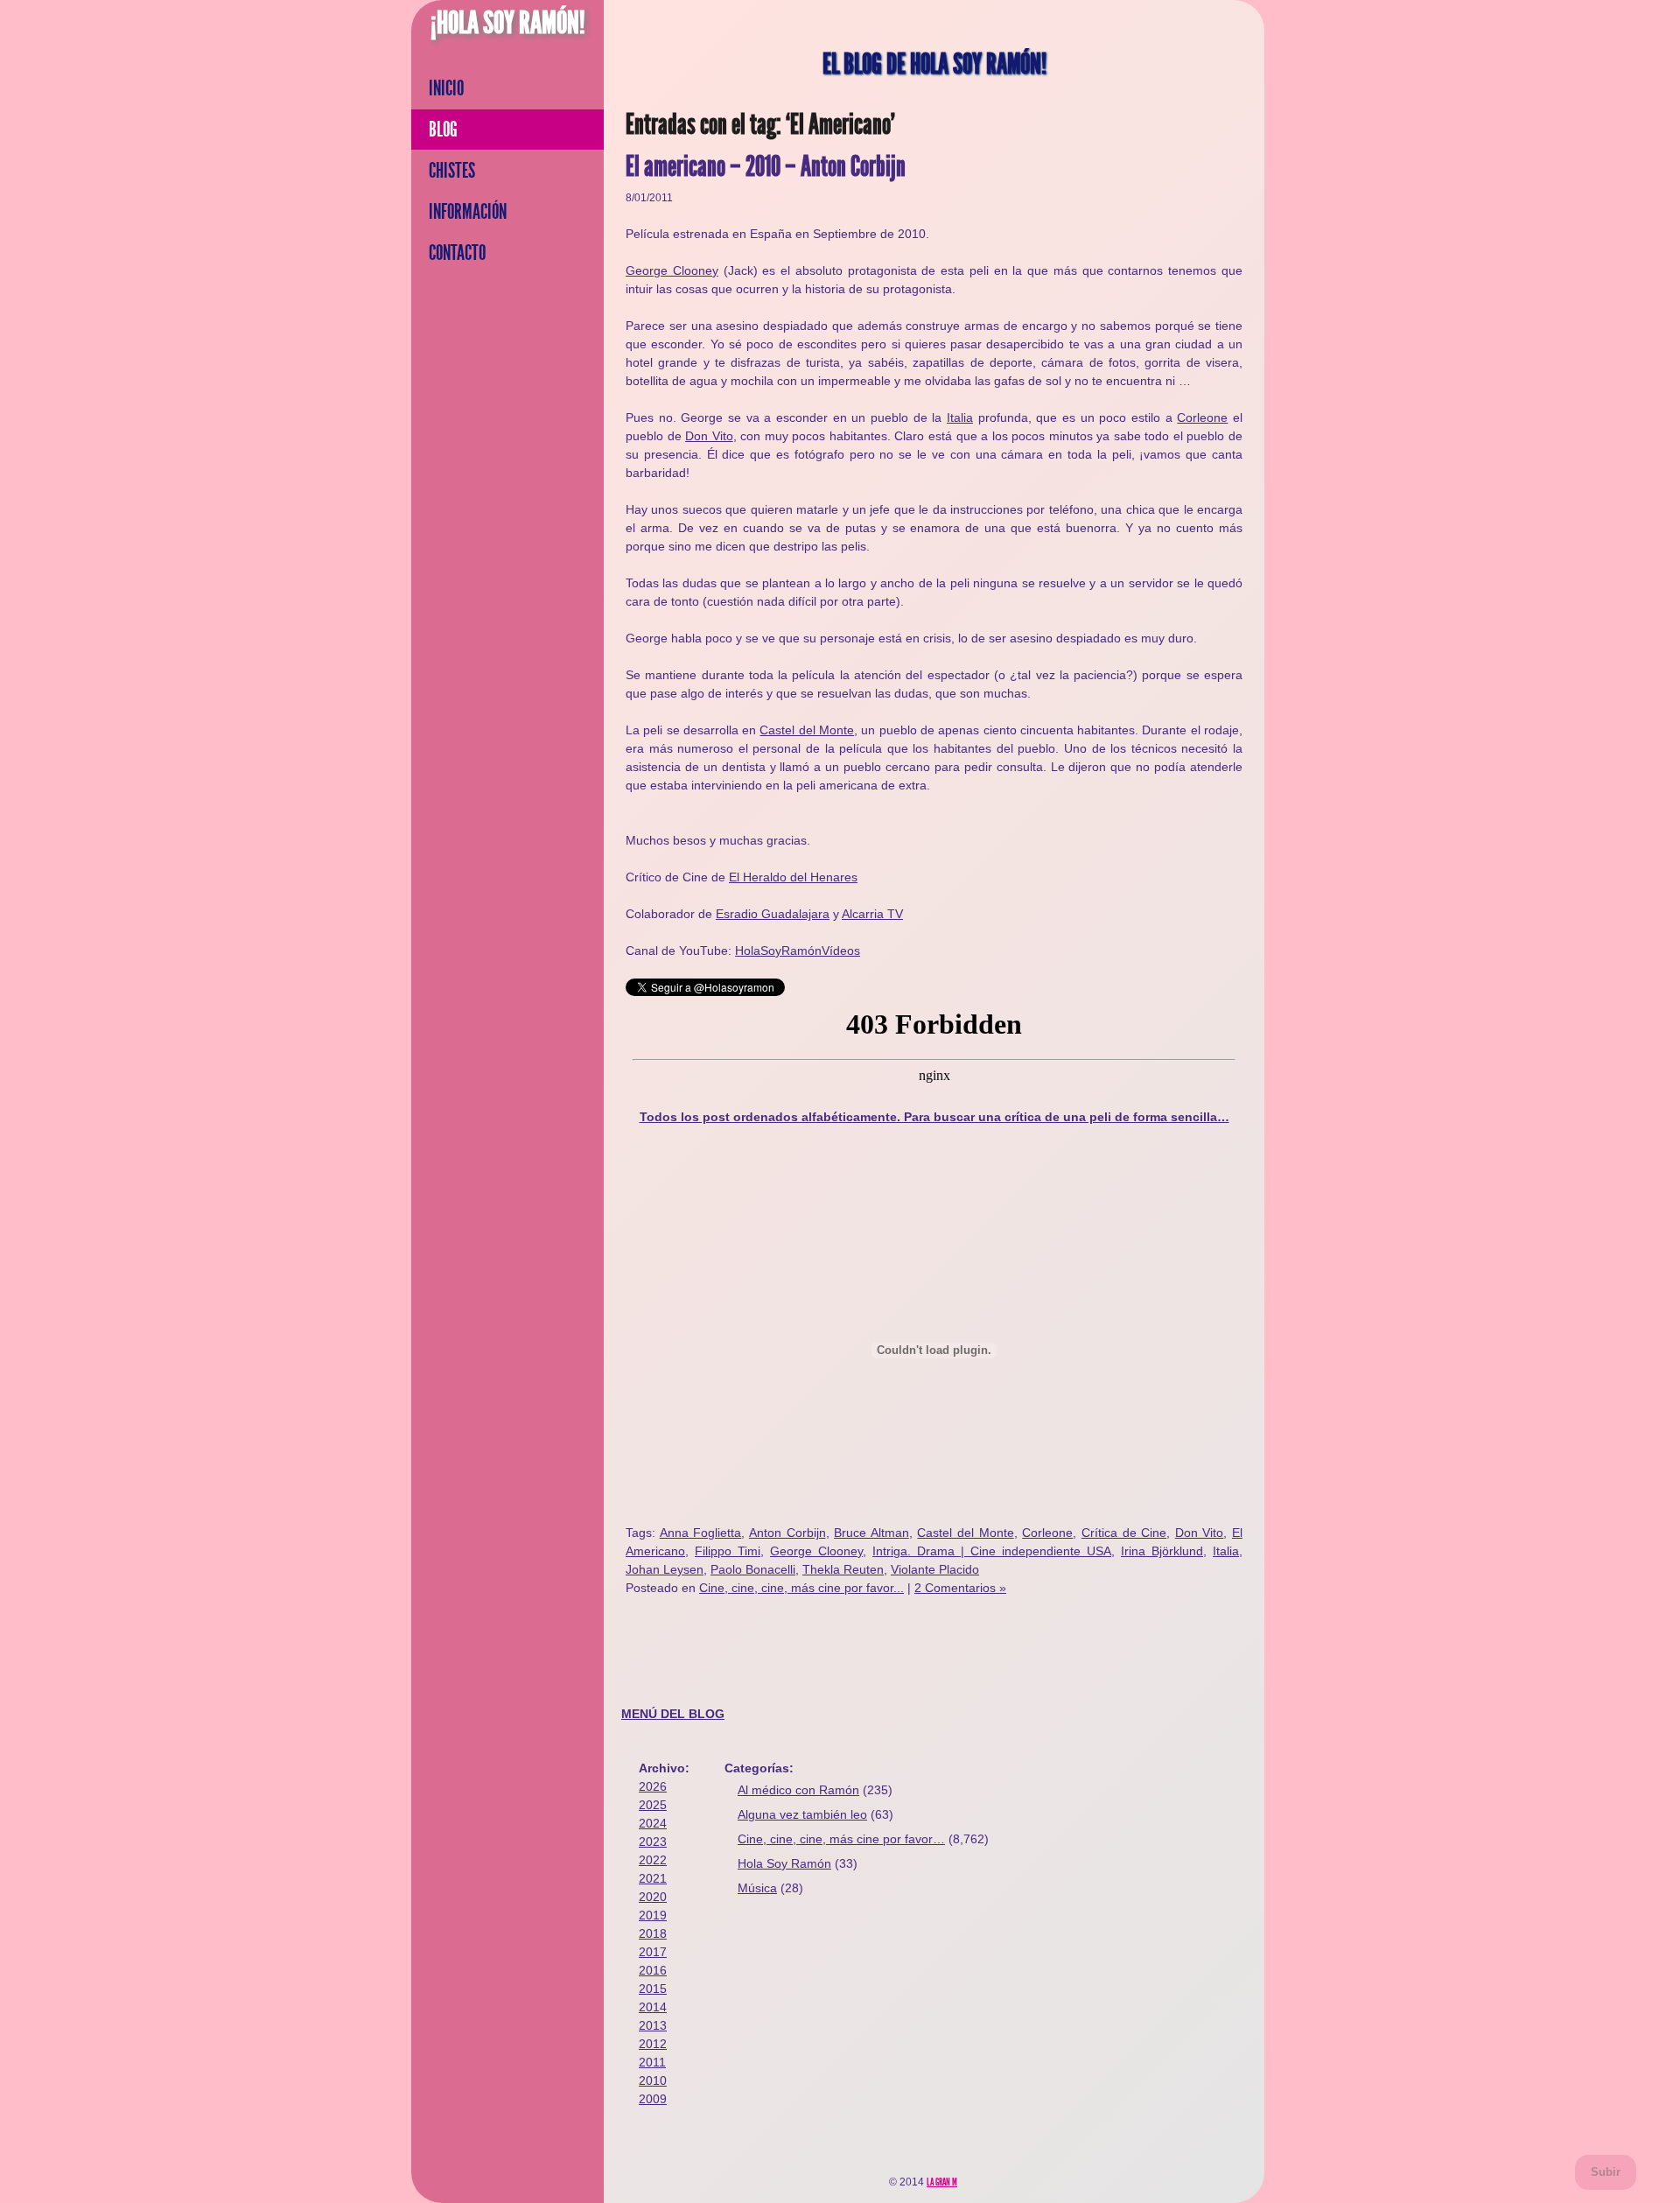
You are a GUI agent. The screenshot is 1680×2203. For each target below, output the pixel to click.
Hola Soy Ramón (784, 1863)
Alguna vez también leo (802, 1814)
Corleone (1202, 417)
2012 (653, 2044)
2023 (653, 1842)
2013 (653, 2025)
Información (468, 212)
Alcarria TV (872, 914)
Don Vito (709, 436)
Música (757, 1888)
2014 (653, 2007)
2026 (653, 1786)
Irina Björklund (1162, 1551)
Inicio (446, 88)
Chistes (452, 171)
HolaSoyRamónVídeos (798, 951)
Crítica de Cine (1124, 1533)
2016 (653, 1970)
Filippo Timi (728, 1551)
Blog (443, 130)
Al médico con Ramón (798, 1790)
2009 (653, 2099)
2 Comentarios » (960, 1588)
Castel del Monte (807, 730)
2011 (652, 2062)
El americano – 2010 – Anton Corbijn (766, 167)
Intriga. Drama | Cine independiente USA (992, 1551)
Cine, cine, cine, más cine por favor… (841, 1839)
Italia (960, 417)
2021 (653, 1878)
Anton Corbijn (787, 1533)
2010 (653, 2080)
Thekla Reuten (843, 1569)
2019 (653, 1915)
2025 (653, 1805)
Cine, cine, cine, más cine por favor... (801, 1588)
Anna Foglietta (701, 1533)
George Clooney (672, 270)
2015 (653, 1989)
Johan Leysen (665, 1569)
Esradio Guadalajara (773, 914)
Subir (1606, 2172)
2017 (653, 1952)
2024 (653, 1823)
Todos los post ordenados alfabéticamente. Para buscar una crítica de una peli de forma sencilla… (934, 1117)
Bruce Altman (871, 1533)
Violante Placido (935, 1569)
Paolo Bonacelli (753, 1569)
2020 (653, 1897)
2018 (653, 1933)
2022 (653, 1860)
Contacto (457, 253)
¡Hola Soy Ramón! (508, 23)
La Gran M (942, 2182)
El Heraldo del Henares (793, 877)
